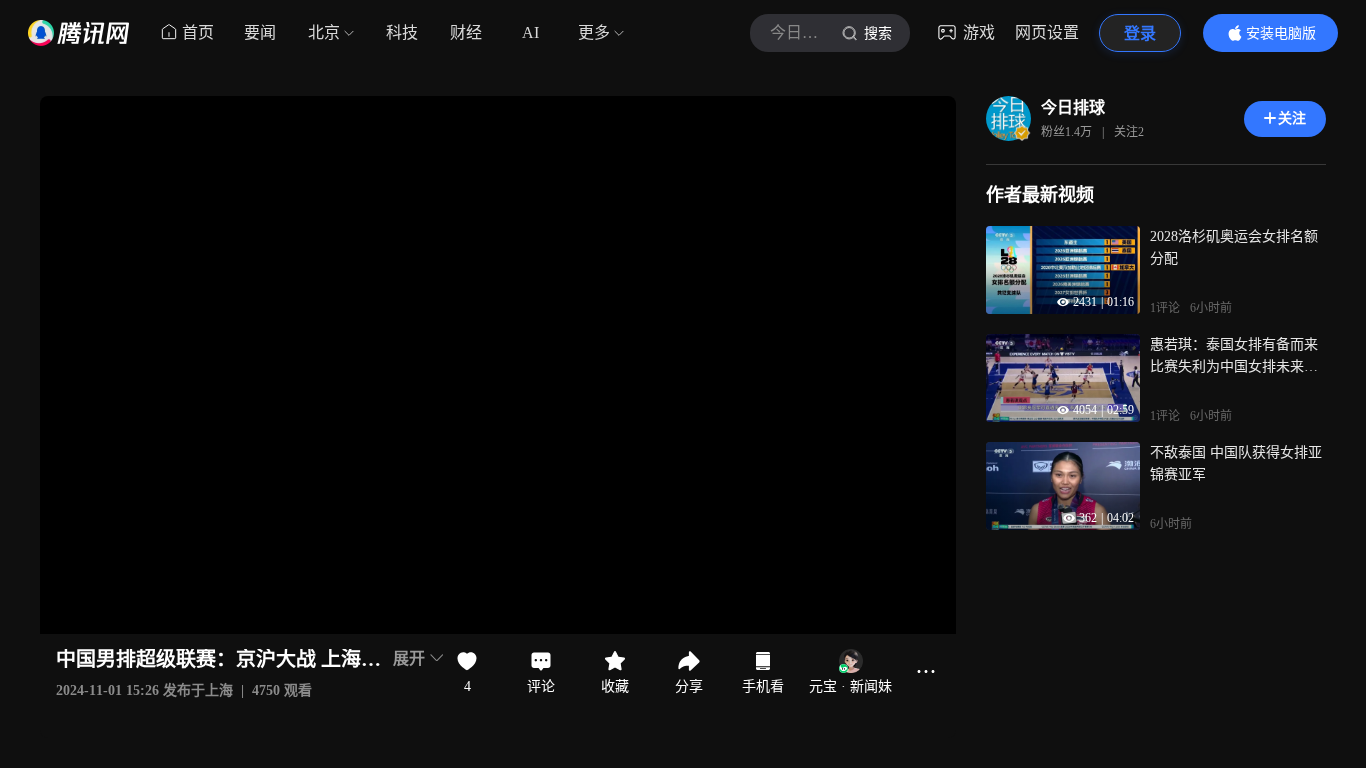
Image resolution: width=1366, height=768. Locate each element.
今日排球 (1073, 107)
